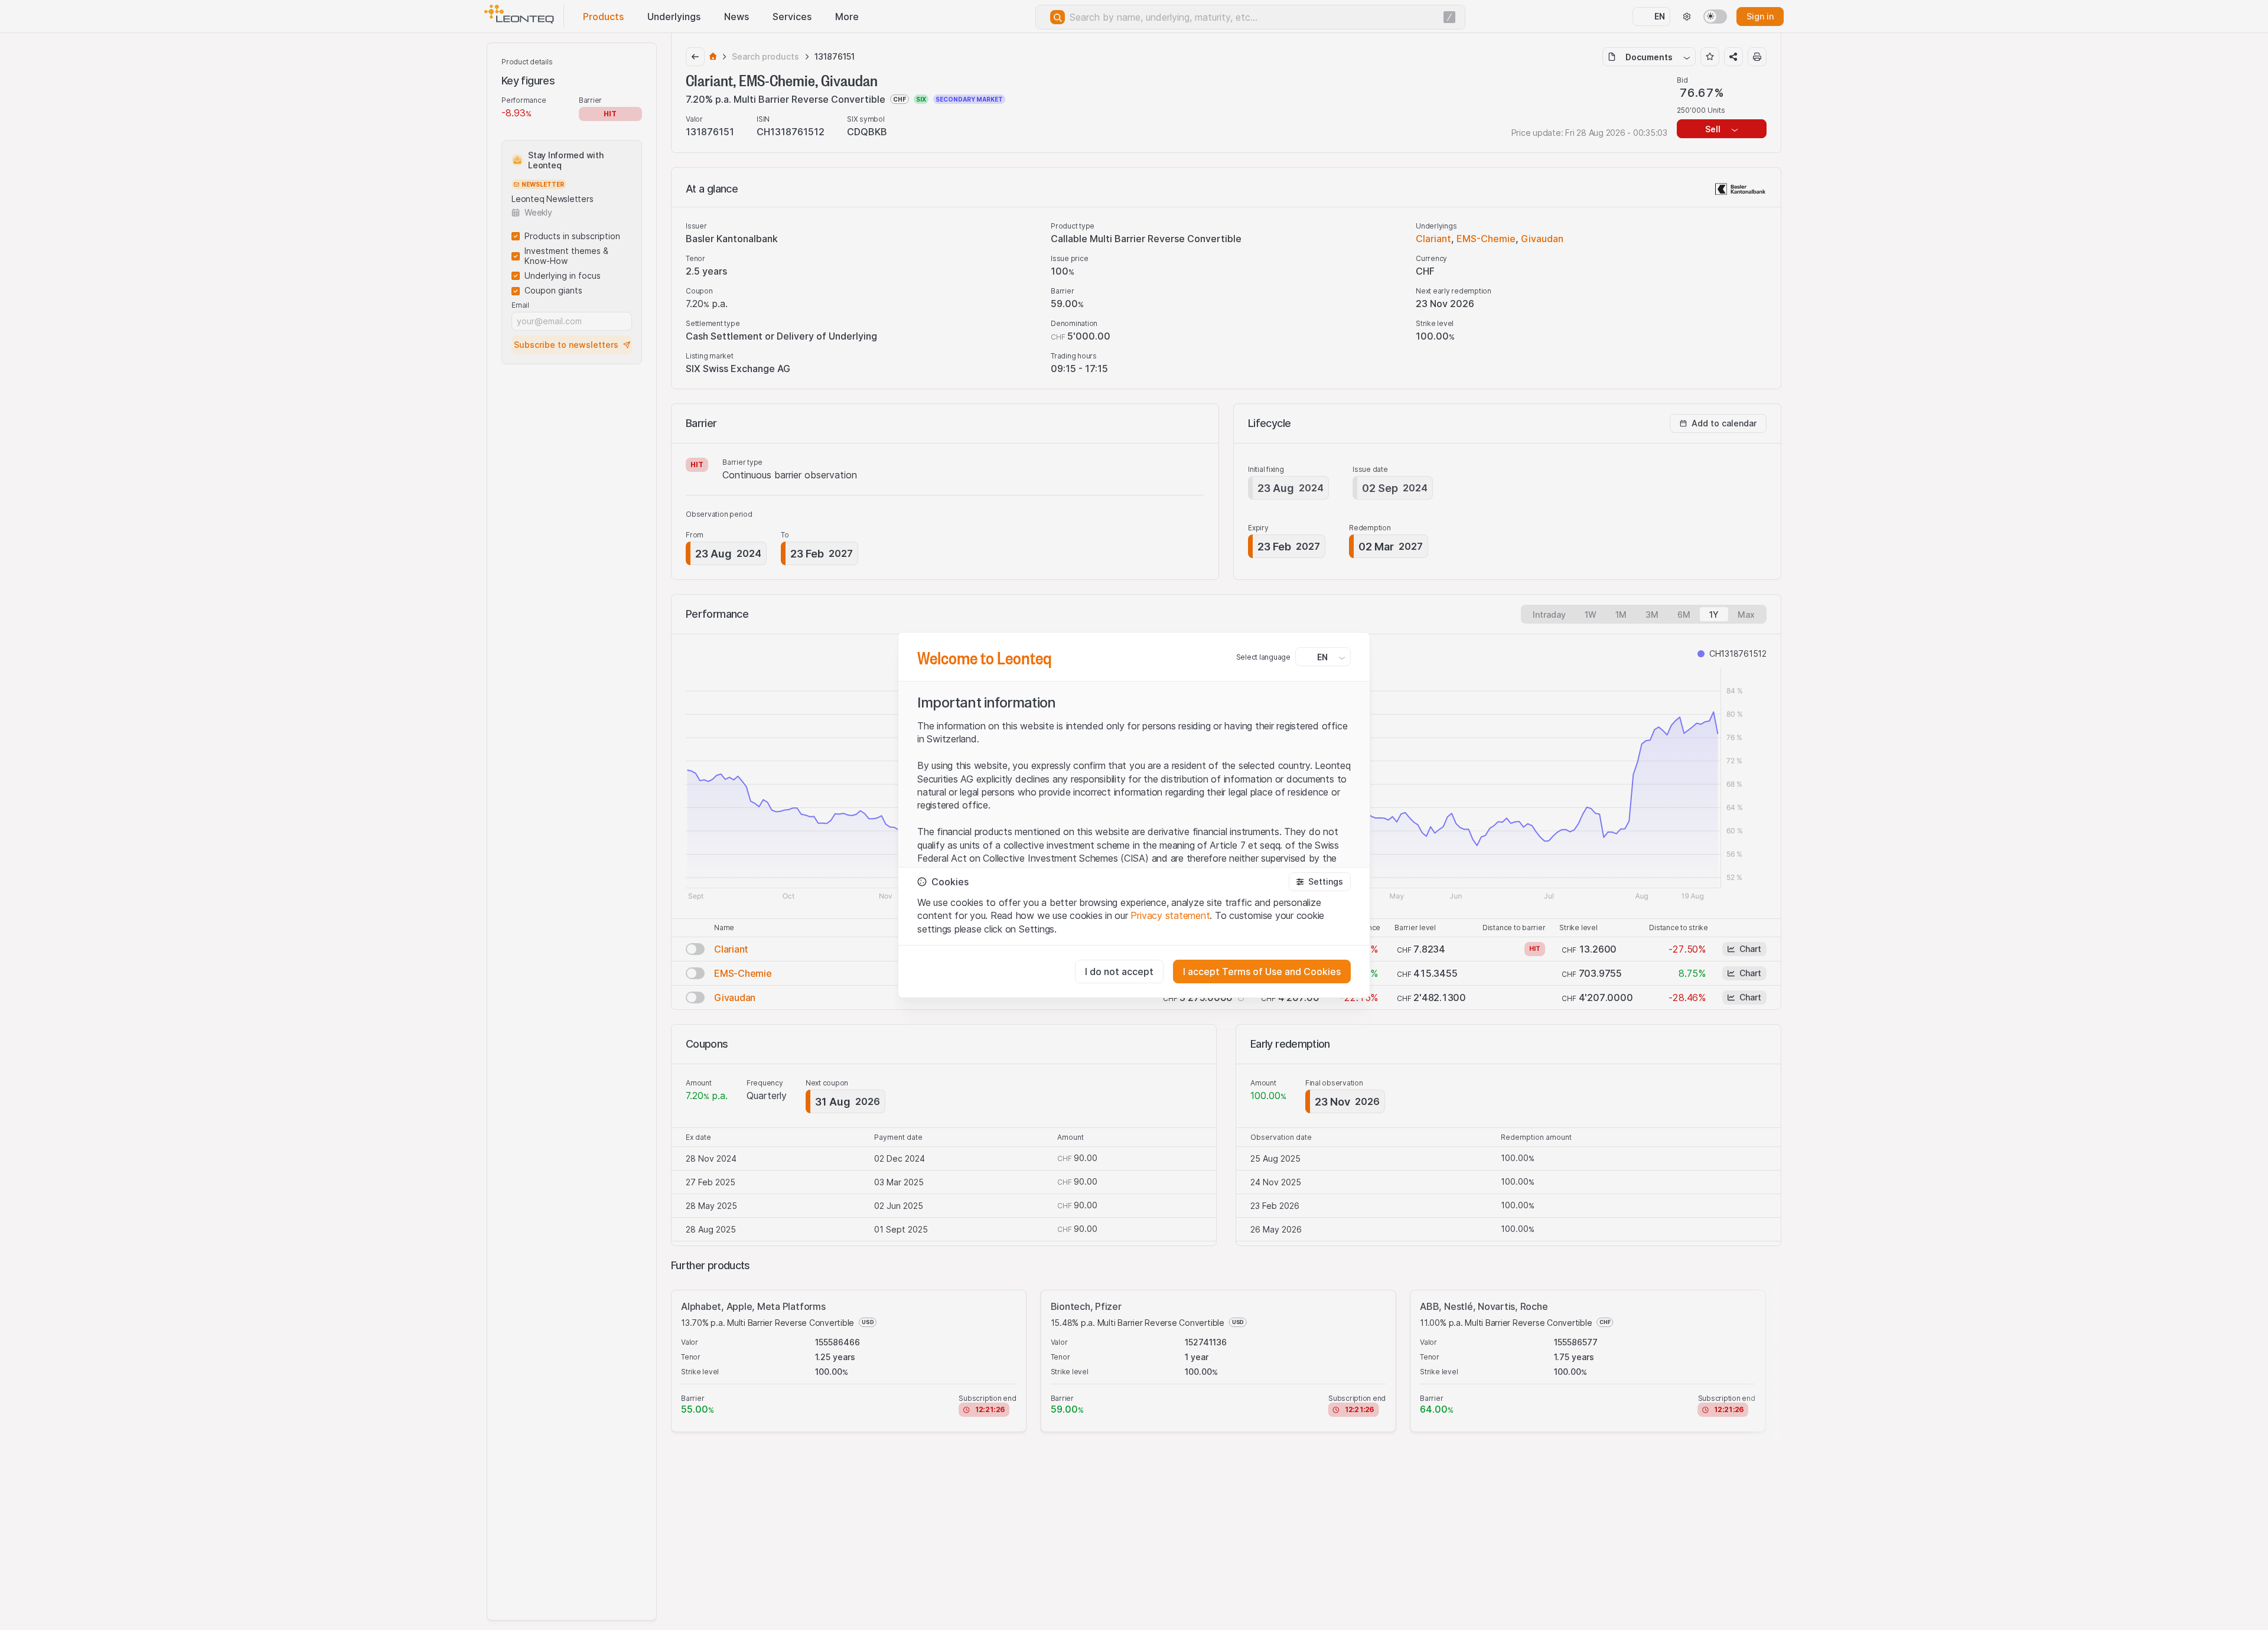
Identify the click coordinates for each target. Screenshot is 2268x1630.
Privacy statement (1170, 915)
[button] (1320, 882)
